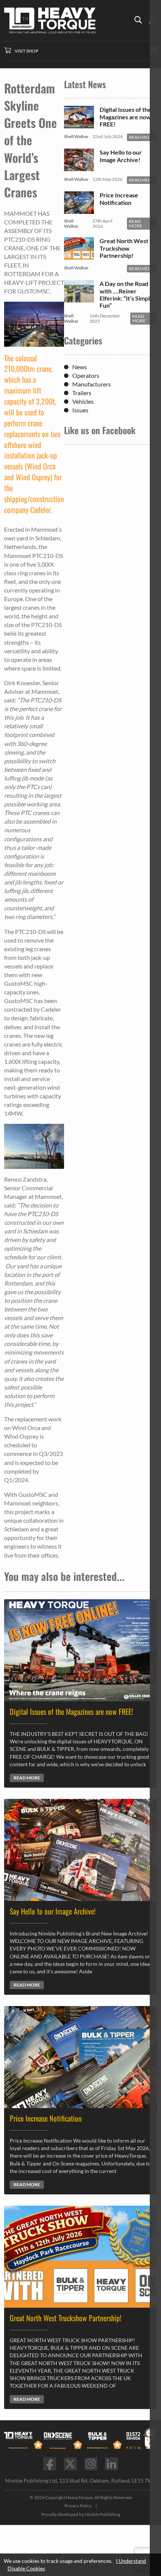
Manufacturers (92, 384)
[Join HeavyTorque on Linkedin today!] (111, 2464)
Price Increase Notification (119, 199)
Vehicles (83, 401)
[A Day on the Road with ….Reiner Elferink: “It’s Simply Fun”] (79, 299)
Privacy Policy (78, 2506)
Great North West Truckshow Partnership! (124, 248)
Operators (86, 375)
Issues (80, 410)
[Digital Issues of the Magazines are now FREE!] (79, 125)
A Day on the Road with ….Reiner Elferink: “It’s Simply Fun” (126, 294)
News (80, 367)
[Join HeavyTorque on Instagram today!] (91, 2464)
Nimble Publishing (102, 2514)
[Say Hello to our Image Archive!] (79, 168)
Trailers (82, 393)
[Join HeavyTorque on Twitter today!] (70, 2464)
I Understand (131, 2561)
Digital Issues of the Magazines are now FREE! (125, 117)
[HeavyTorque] (69, 20)
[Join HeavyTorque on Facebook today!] (50, 2464)
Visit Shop (26, 51)
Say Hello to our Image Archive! (121, 156)
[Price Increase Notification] (79, 210)
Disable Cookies (26, 2568)
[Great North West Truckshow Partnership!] (79, 256)
